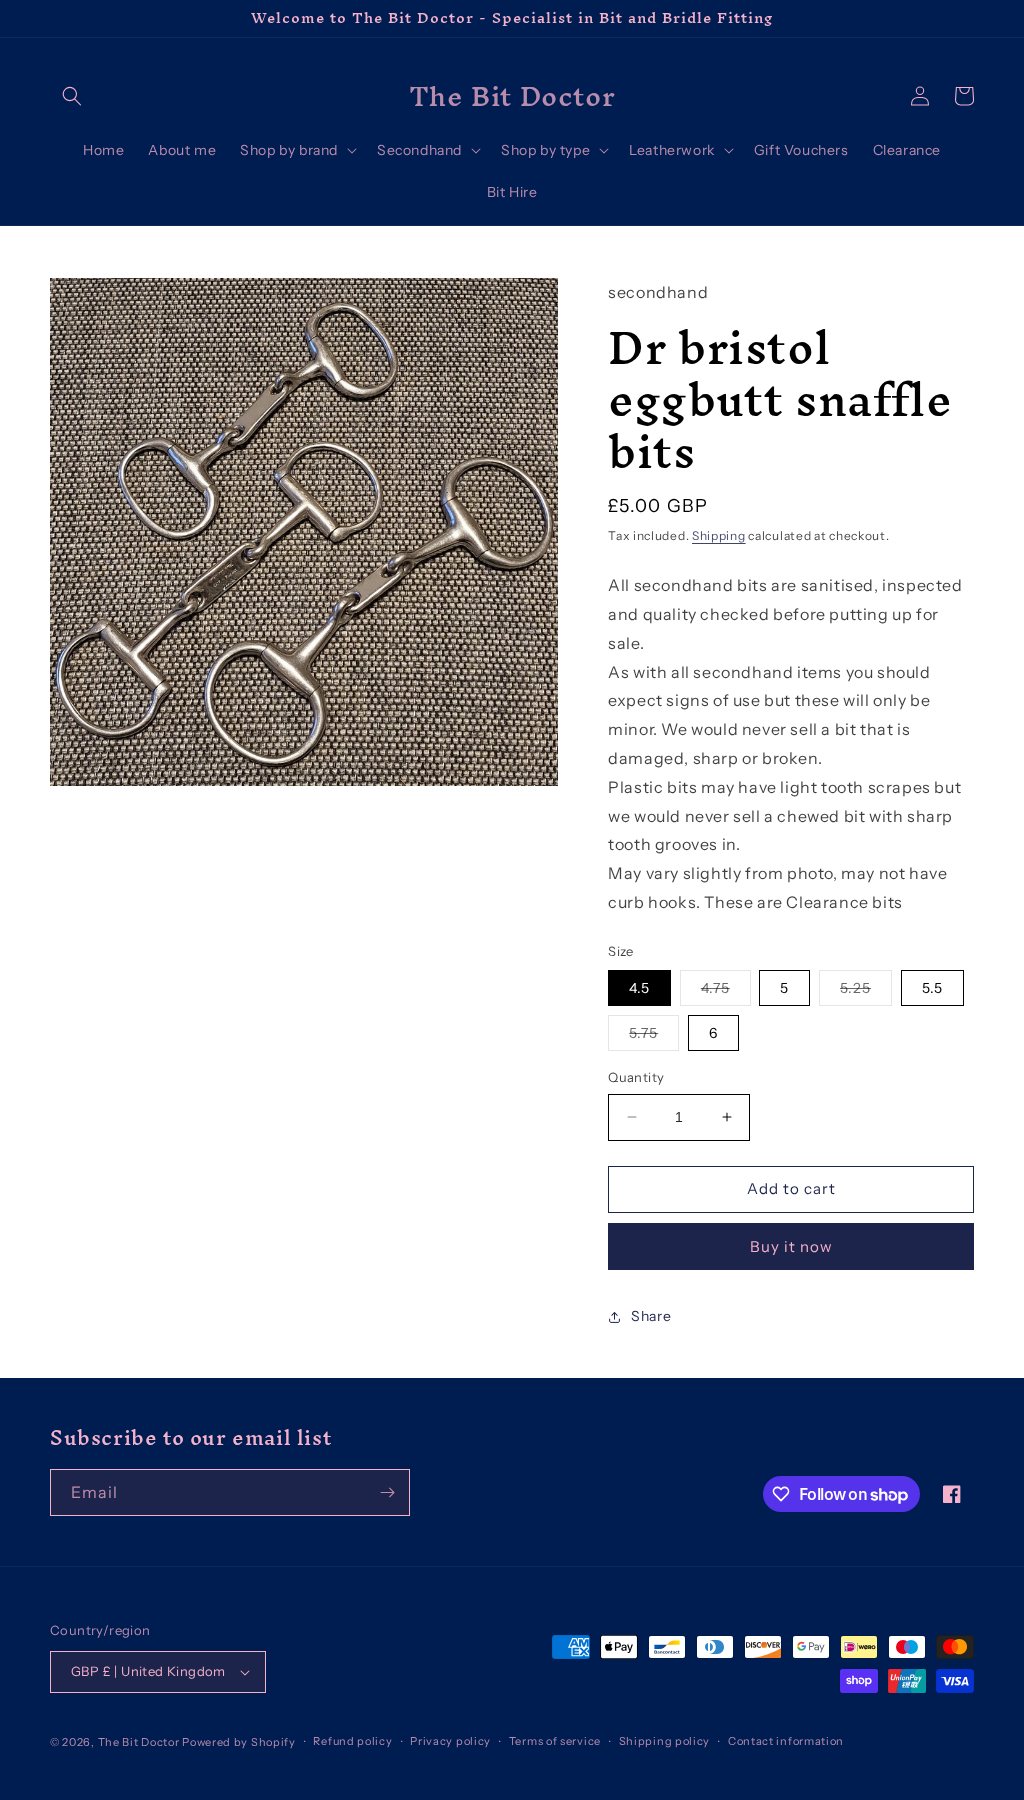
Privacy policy (450, 1741)
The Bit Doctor (139, 1742)
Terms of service (555, 1741)
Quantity (636, 1077)
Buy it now (791, 1246)
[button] (72, 96)
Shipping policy (665, 1741)
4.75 (726, 992)
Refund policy (352, 1741)
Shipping (719, 535)
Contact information (786, 1741)
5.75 (654, 1037)
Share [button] (651, 1316)
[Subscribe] (387, 1492)
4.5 (639, 988)
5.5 (932, 988)
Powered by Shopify (239, 1742)
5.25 (866, 992)
